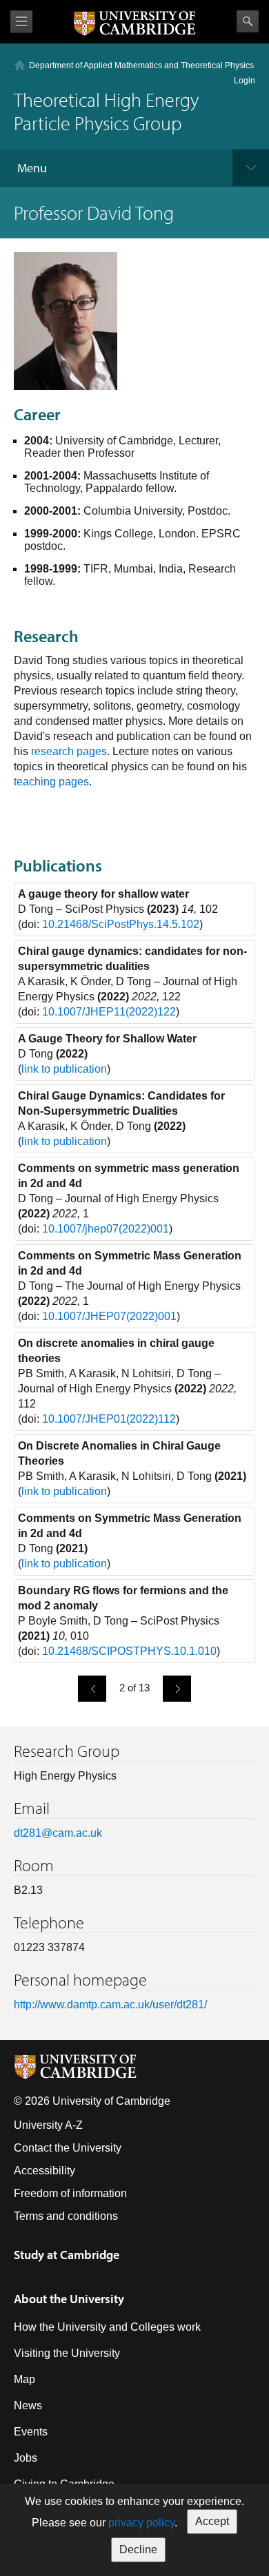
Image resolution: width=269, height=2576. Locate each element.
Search (248, 21)
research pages (69, 751)
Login (245, 81)
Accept (212, 2521)
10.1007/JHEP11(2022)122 (109, 1012)
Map (24, 2379)
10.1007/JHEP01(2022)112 (109, 1419)
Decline (138, 2549)
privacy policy (141, 2523)
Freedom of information (70, 2193)
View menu (21, 22)
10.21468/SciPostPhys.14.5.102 (121, 924)
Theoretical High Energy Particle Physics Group (106, 111)
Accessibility (44, 2171)
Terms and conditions (66, 2216)
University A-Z (48, 2125)
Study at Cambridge (67, 2255)
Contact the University (68, 2148)
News (28, 2405)
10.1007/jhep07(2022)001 (106, 1229)
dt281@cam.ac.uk (58, 1833)
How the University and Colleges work (107, 2327)
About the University (69, 2299)
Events (31, 2432)
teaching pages (51, 782)
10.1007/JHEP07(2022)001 (109, 1316)
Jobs (26, 2458)
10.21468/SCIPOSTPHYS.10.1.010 (129, 1651)
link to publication (64, 1069)
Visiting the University (67, 2353)
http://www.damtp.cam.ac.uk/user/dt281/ (110, 2005)
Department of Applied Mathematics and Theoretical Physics (141, 65)
